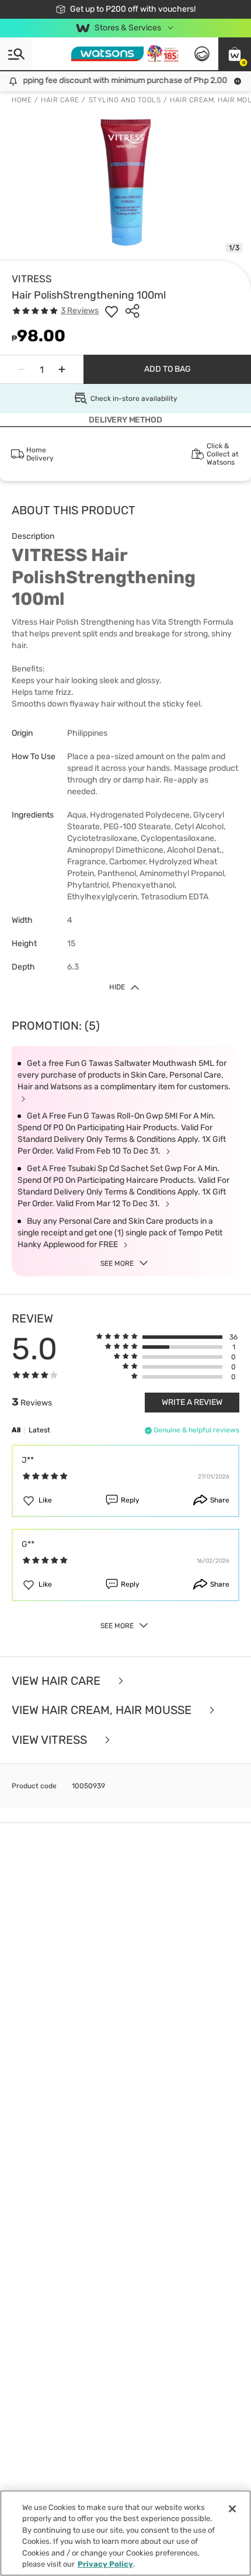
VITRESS (32, 279)
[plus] (62, 369)
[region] (125, 2533)
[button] (235, 54)
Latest (39, 1430)
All (16, 1430)
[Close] (232, 2509)
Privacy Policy (105, 2564)
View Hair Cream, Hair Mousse (103, 1710)
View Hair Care (57, 1681)
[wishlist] (111, 311)
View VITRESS (51, 1740)
